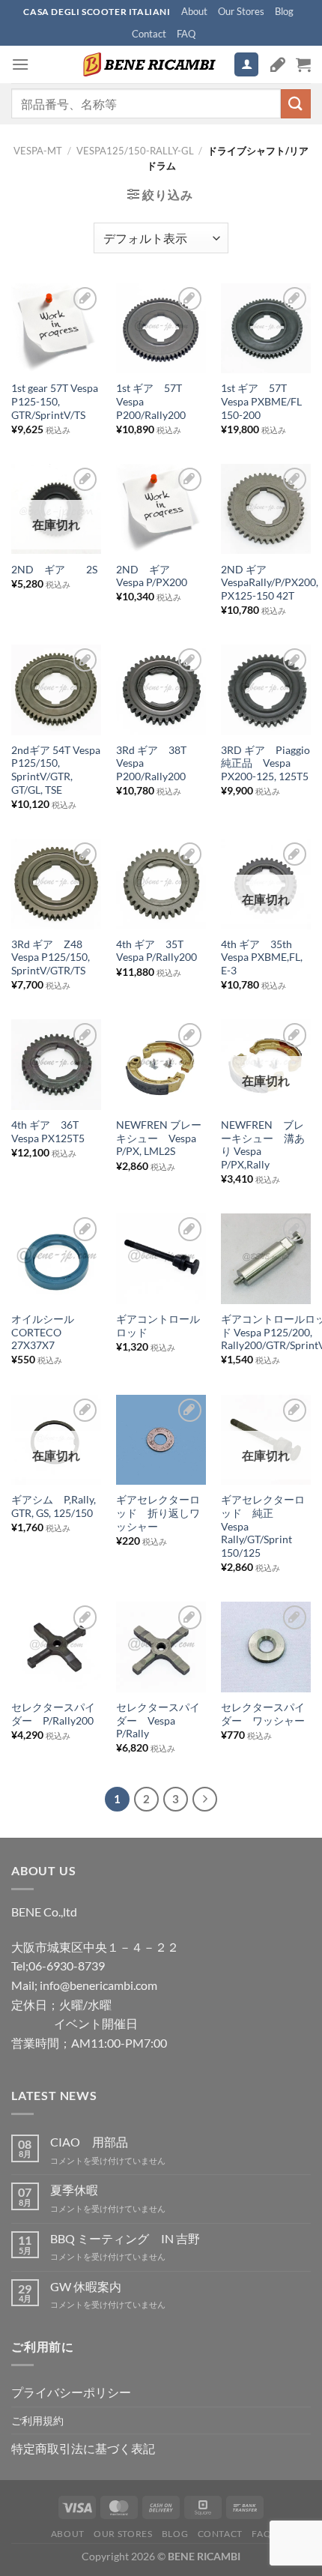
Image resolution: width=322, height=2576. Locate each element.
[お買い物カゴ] (303, 64)
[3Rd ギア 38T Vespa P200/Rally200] (161, 690)
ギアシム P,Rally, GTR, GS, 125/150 (54, 1506)
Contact (149, 34)
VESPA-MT (38, 151)
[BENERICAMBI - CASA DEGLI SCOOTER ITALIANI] (148, 64)
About (194, 11)
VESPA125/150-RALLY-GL (135, 151)
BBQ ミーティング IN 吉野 (125, 2238)
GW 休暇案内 (86, 2286)
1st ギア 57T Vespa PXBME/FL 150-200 (261, 401)
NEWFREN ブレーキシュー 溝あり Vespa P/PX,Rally (263, 1145)
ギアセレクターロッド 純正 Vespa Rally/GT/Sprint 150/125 (263, 1526)
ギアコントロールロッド (158, 1326)
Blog (284, 11)
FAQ (186, 34)
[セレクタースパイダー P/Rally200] (56, 1647)
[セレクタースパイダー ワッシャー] (266, 1647)
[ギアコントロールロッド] (161, 1258)
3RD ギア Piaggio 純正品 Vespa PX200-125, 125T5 (265, 763)
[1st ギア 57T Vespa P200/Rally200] (161, 328)
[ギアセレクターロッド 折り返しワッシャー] (161, 1440)
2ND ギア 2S (54, 570)
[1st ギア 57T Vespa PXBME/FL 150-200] (266, 328)
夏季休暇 (74, 2190)
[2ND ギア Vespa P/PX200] (161, 509)
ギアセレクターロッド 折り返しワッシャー (158, 1513)
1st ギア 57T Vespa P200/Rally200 (154, 401)
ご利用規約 (37, 2420)
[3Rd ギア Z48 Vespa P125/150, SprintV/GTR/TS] (56, 884)
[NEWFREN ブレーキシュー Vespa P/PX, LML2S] (161, 1064)
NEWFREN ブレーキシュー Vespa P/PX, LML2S (159, 1138)
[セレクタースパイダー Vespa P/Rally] (161, 1647)
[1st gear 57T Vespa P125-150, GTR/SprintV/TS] (56, 328)
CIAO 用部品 (89, 2142)
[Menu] (20, 64)
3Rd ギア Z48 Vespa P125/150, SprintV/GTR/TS (52, 957)
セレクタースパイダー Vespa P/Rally (158, 1720)
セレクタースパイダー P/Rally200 (53, 1714)
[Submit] (296, 104)
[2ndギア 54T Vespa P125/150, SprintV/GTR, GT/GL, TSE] (56, 690)
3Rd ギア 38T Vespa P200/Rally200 (151, 763)
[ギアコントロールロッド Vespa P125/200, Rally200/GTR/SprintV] (266, 1258)
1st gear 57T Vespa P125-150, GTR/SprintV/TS (55, 401)
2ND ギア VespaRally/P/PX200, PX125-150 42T (270, 583)
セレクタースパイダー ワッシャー (263, 1714)
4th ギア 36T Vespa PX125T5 (48, 1132)
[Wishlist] (278, 64)
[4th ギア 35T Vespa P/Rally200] (161, 884)
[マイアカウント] (246, 65)
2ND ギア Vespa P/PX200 (152, 576)
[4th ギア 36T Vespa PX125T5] (56, 1064)
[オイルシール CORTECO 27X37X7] (56, 1258)
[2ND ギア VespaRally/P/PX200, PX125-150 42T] (266, 509)
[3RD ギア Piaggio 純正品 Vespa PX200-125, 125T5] (266, 690)
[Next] (205, 1800)
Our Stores (241, 11)
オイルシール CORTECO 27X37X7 (43, 1332)
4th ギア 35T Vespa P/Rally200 (157, 951)
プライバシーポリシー (71, 2392)
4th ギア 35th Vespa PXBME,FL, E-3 (262, 957)
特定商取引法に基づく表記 (83, 2448)
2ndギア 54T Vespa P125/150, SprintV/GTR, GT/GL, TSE (56, 770)
